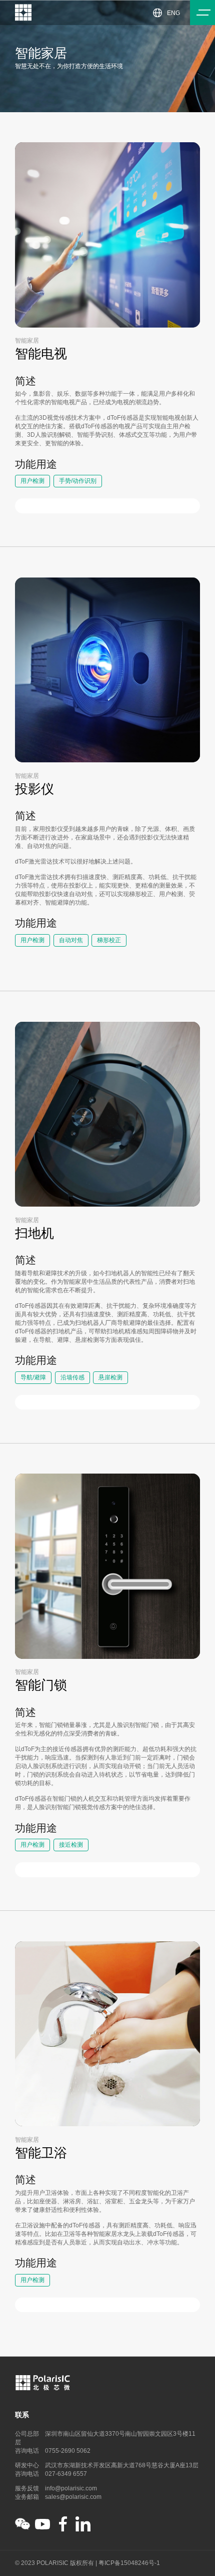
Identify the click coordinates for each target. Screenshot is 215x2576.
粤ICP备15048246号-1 (129, 2563)
